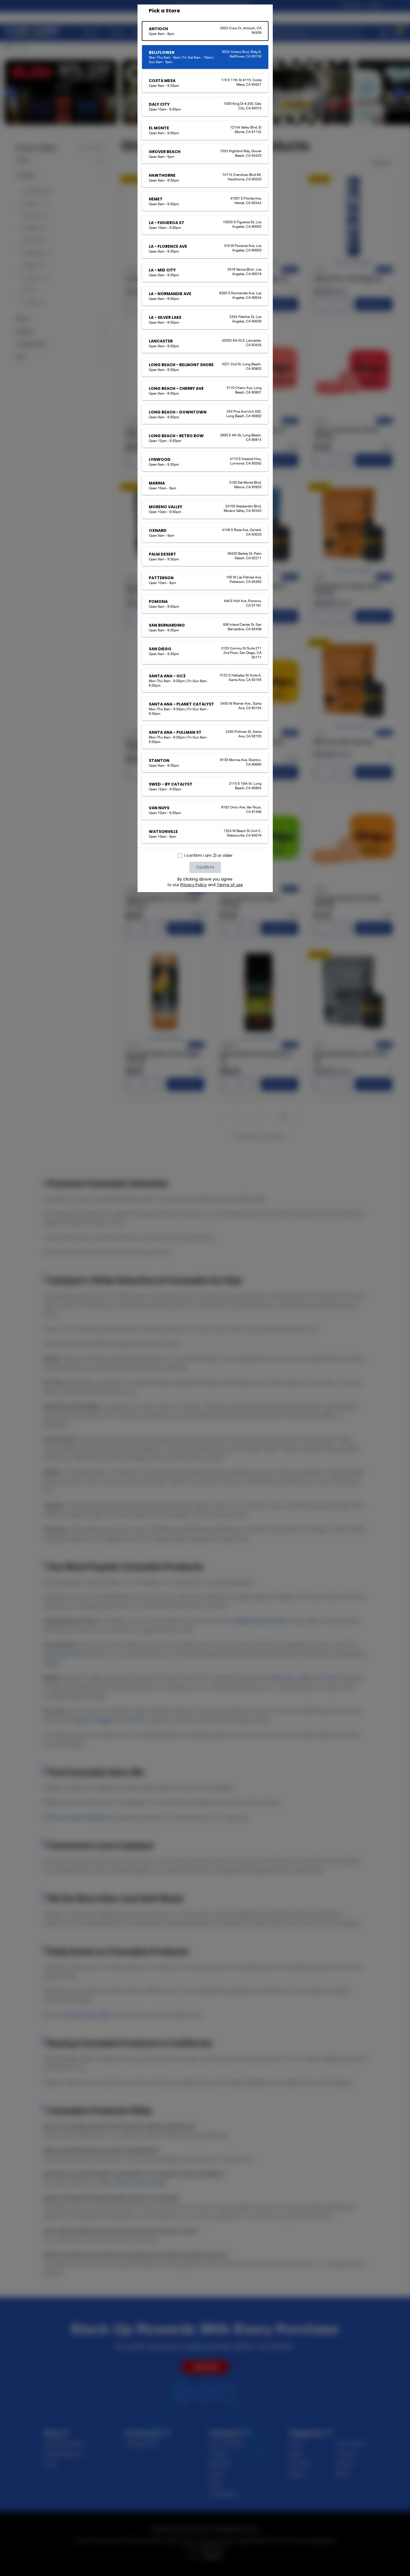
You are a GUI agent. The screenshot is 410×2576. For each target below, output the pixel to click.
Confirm (205, 867)
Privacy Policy (194, 885)
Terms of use (230, 885)
